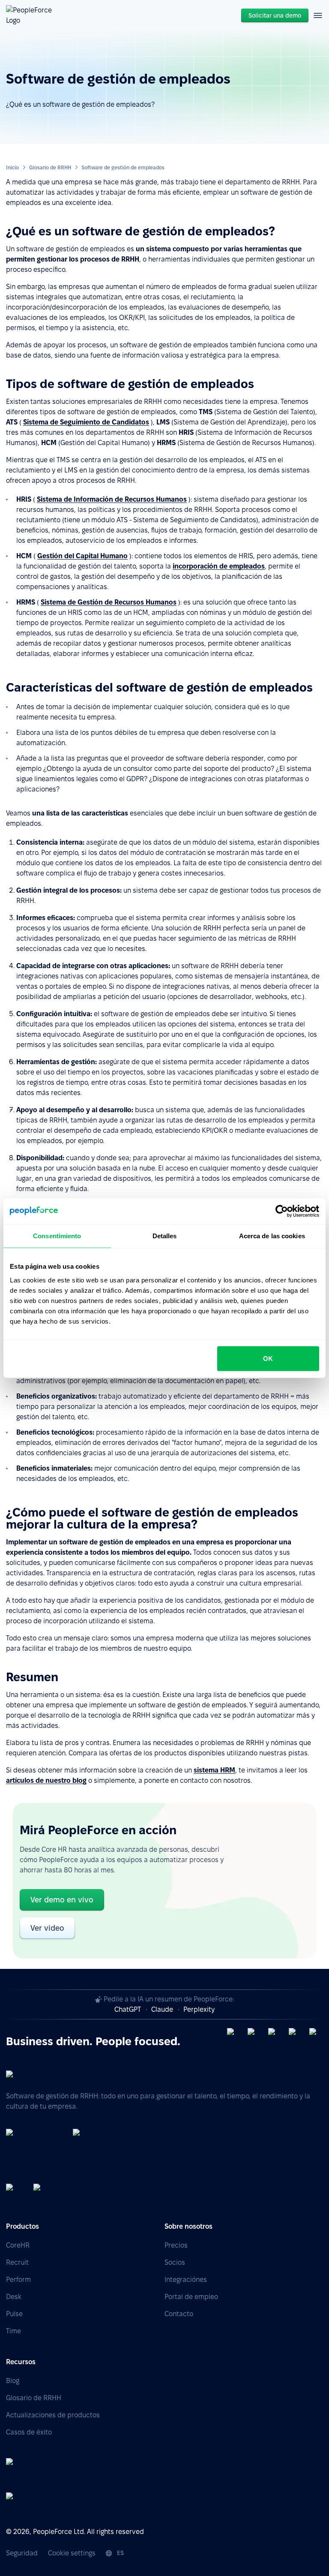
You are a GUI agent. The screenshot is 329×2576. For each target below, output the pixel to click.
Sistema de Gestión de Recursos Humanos (109, 602)
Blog (13, 2381)
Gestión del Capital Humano (82, 556)
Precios (176, 2245)
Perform (18, 2280)
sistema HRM (214, 1770)
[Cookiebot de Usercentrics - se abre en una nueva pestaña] (282, 1211)
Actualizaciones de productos (53, 2415)
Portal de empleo (191, 2297)
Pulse (14, 2314)
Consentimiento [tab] (57, 1236)
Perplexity (199, 2009)
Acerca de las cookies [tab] (272, 1236)
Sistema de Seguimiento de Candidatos (86, 422)
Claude (162, 2009)
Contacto (179, 2314)
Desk (14, 2297)
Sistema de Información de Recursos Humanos (112, 499)
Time (13, 2331)
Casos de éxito (29, 2432)
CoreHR (18, 2245)
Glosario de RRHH (50, 167)
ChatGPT (128, 2009)
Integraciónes (186, 2280)
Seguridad (22, 2553)
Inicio (12, 167)
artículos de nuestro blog (46, 1780)
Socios (175, 2262)
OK (268, 1358)
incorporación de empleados (219, 566)
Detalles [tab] (165, 1236)
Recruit (17, 2262)
